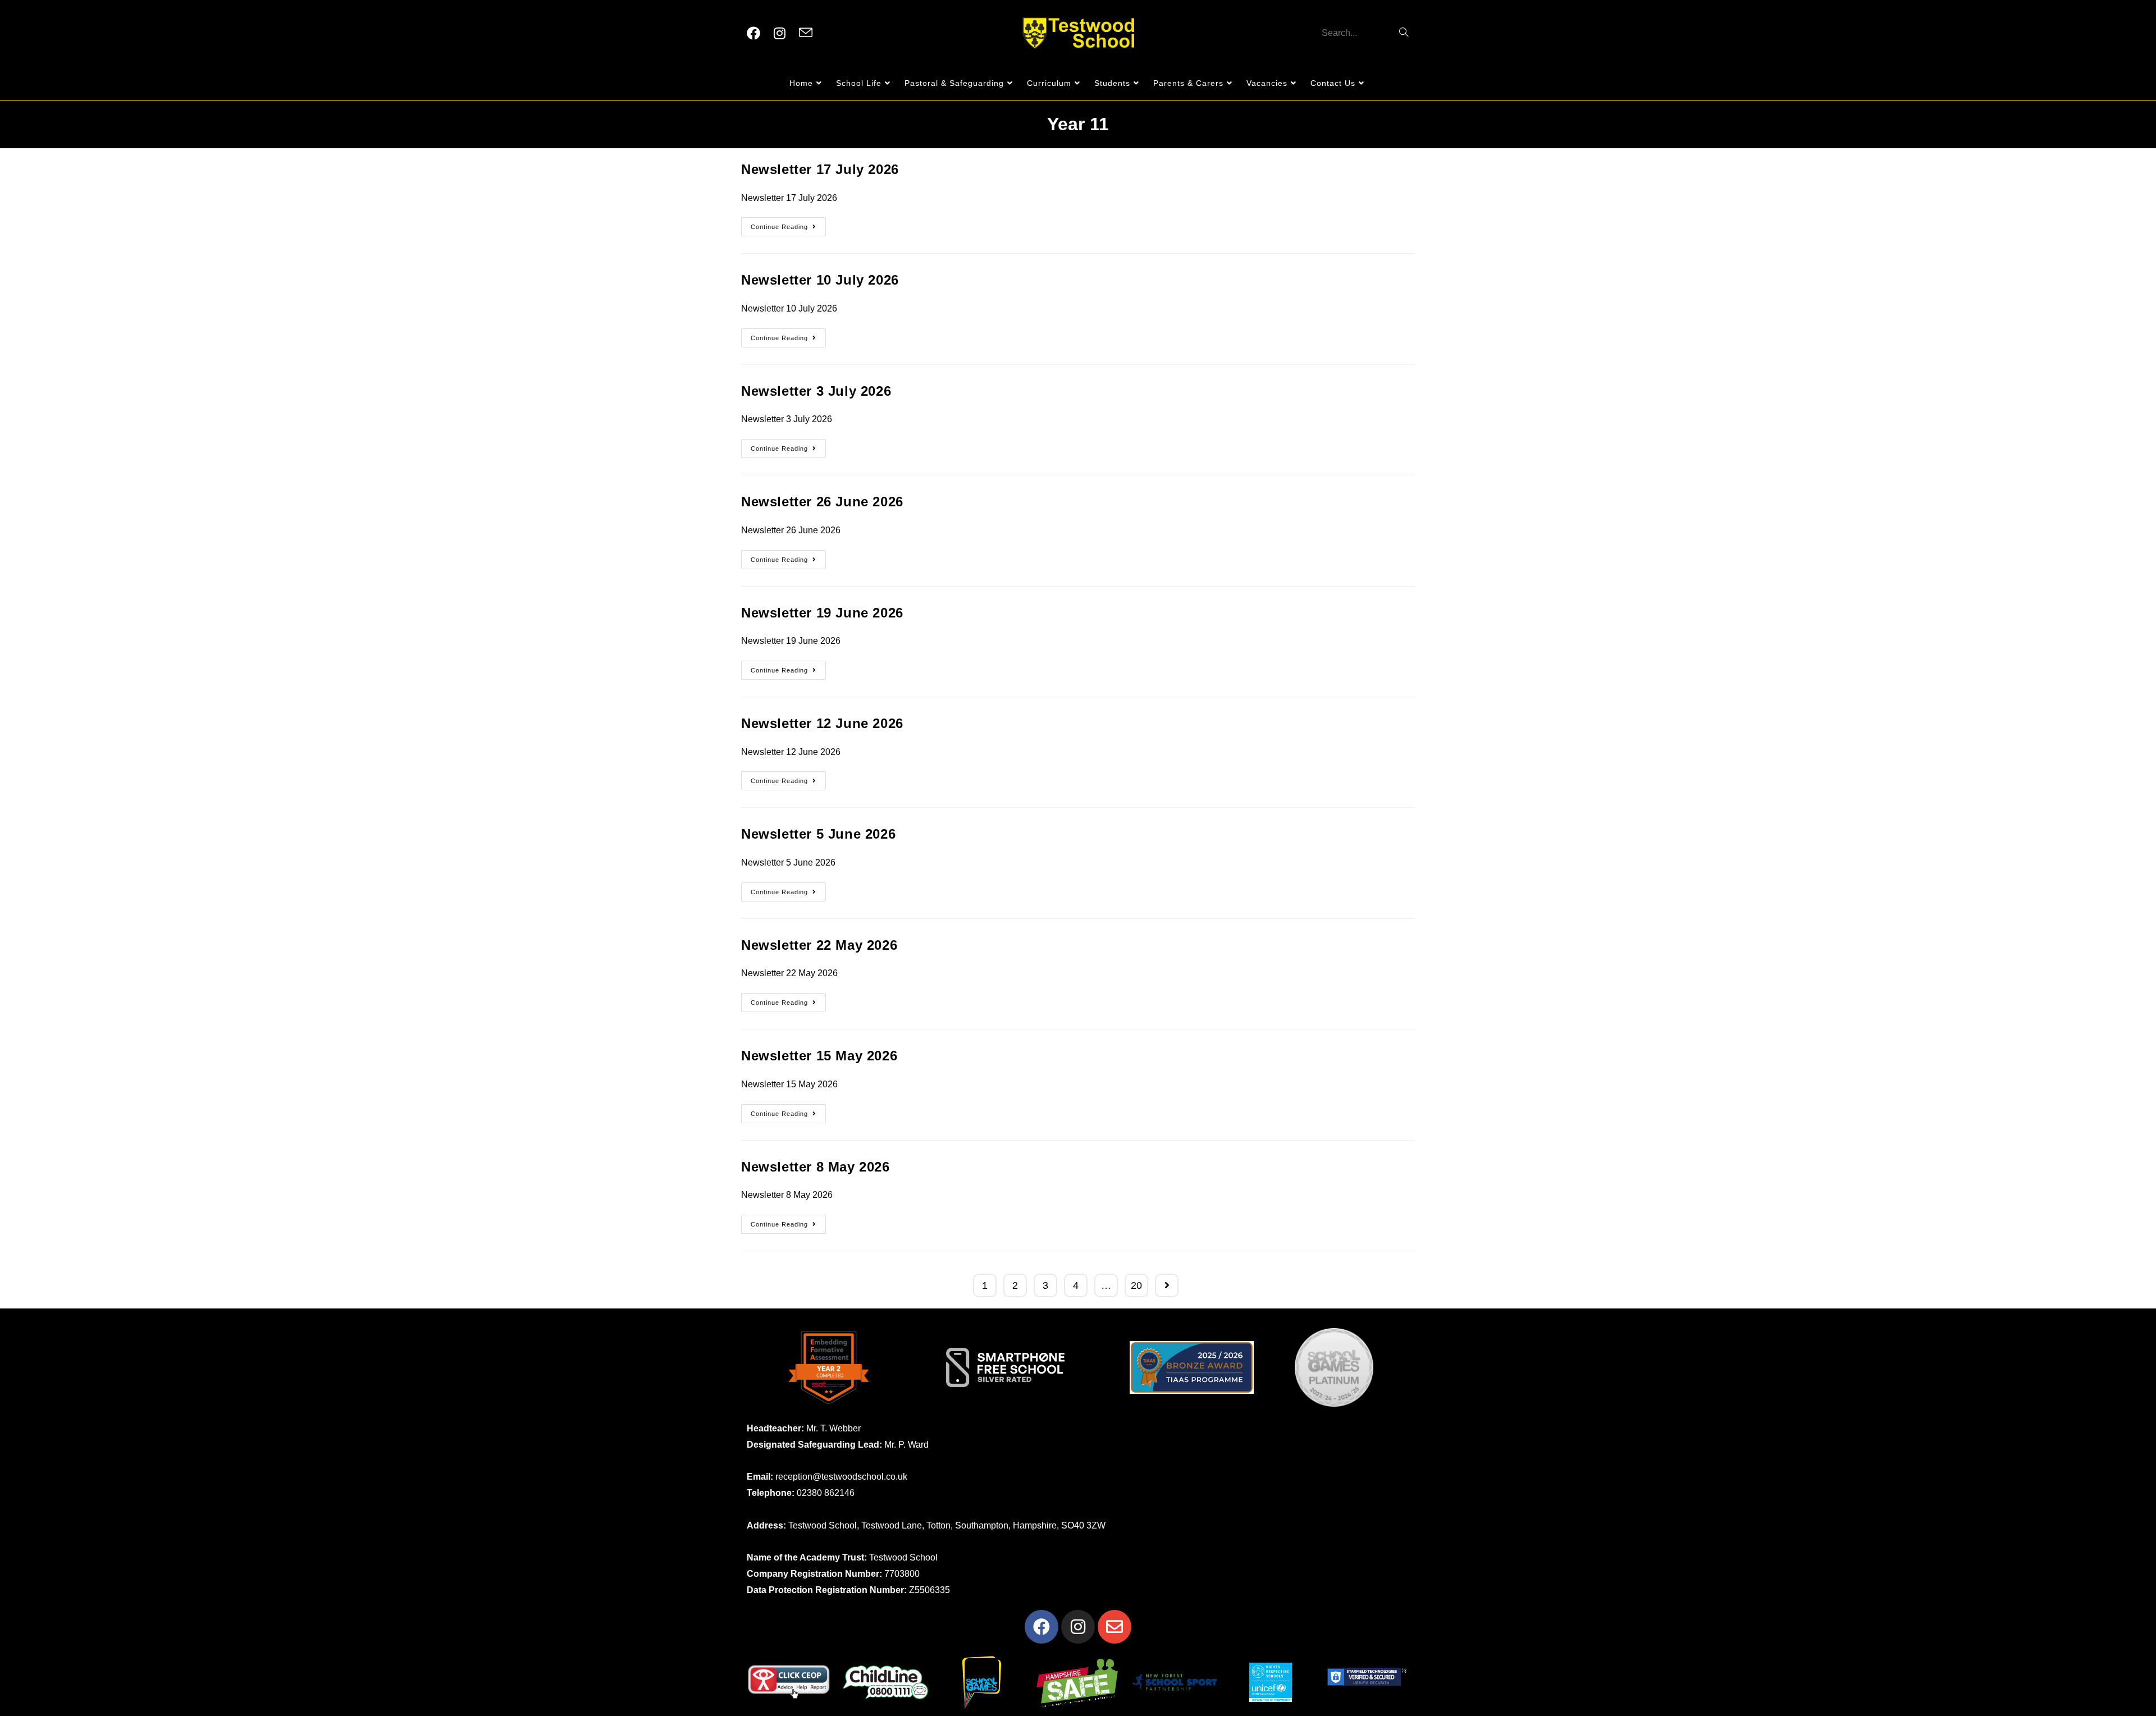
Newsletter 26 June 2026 (822, 502)
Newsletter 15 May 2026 (819, 1056)
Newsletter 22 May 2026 (819, 945)
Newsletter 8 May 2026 (816, 1167)
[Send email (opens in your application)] (806, 33)
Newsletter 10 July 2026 (820, 280)
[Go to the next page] (1167, 1285)
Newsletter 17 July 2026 (820, 169)
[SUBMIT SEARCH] (1404, 33)
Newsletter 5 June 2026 (818, 834)
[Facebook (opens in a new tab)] (753, 33)
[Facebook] (1042, 1627)
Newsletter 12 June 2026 (822, 723)
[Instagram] (1078, 1627)
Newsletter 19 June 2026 (822, 613)
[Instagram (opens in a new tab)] (780, 33)
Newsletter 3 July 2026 (816, 391)
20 (1136, 1285)
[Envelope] (1114, 1627)
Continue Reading (788, 224)
